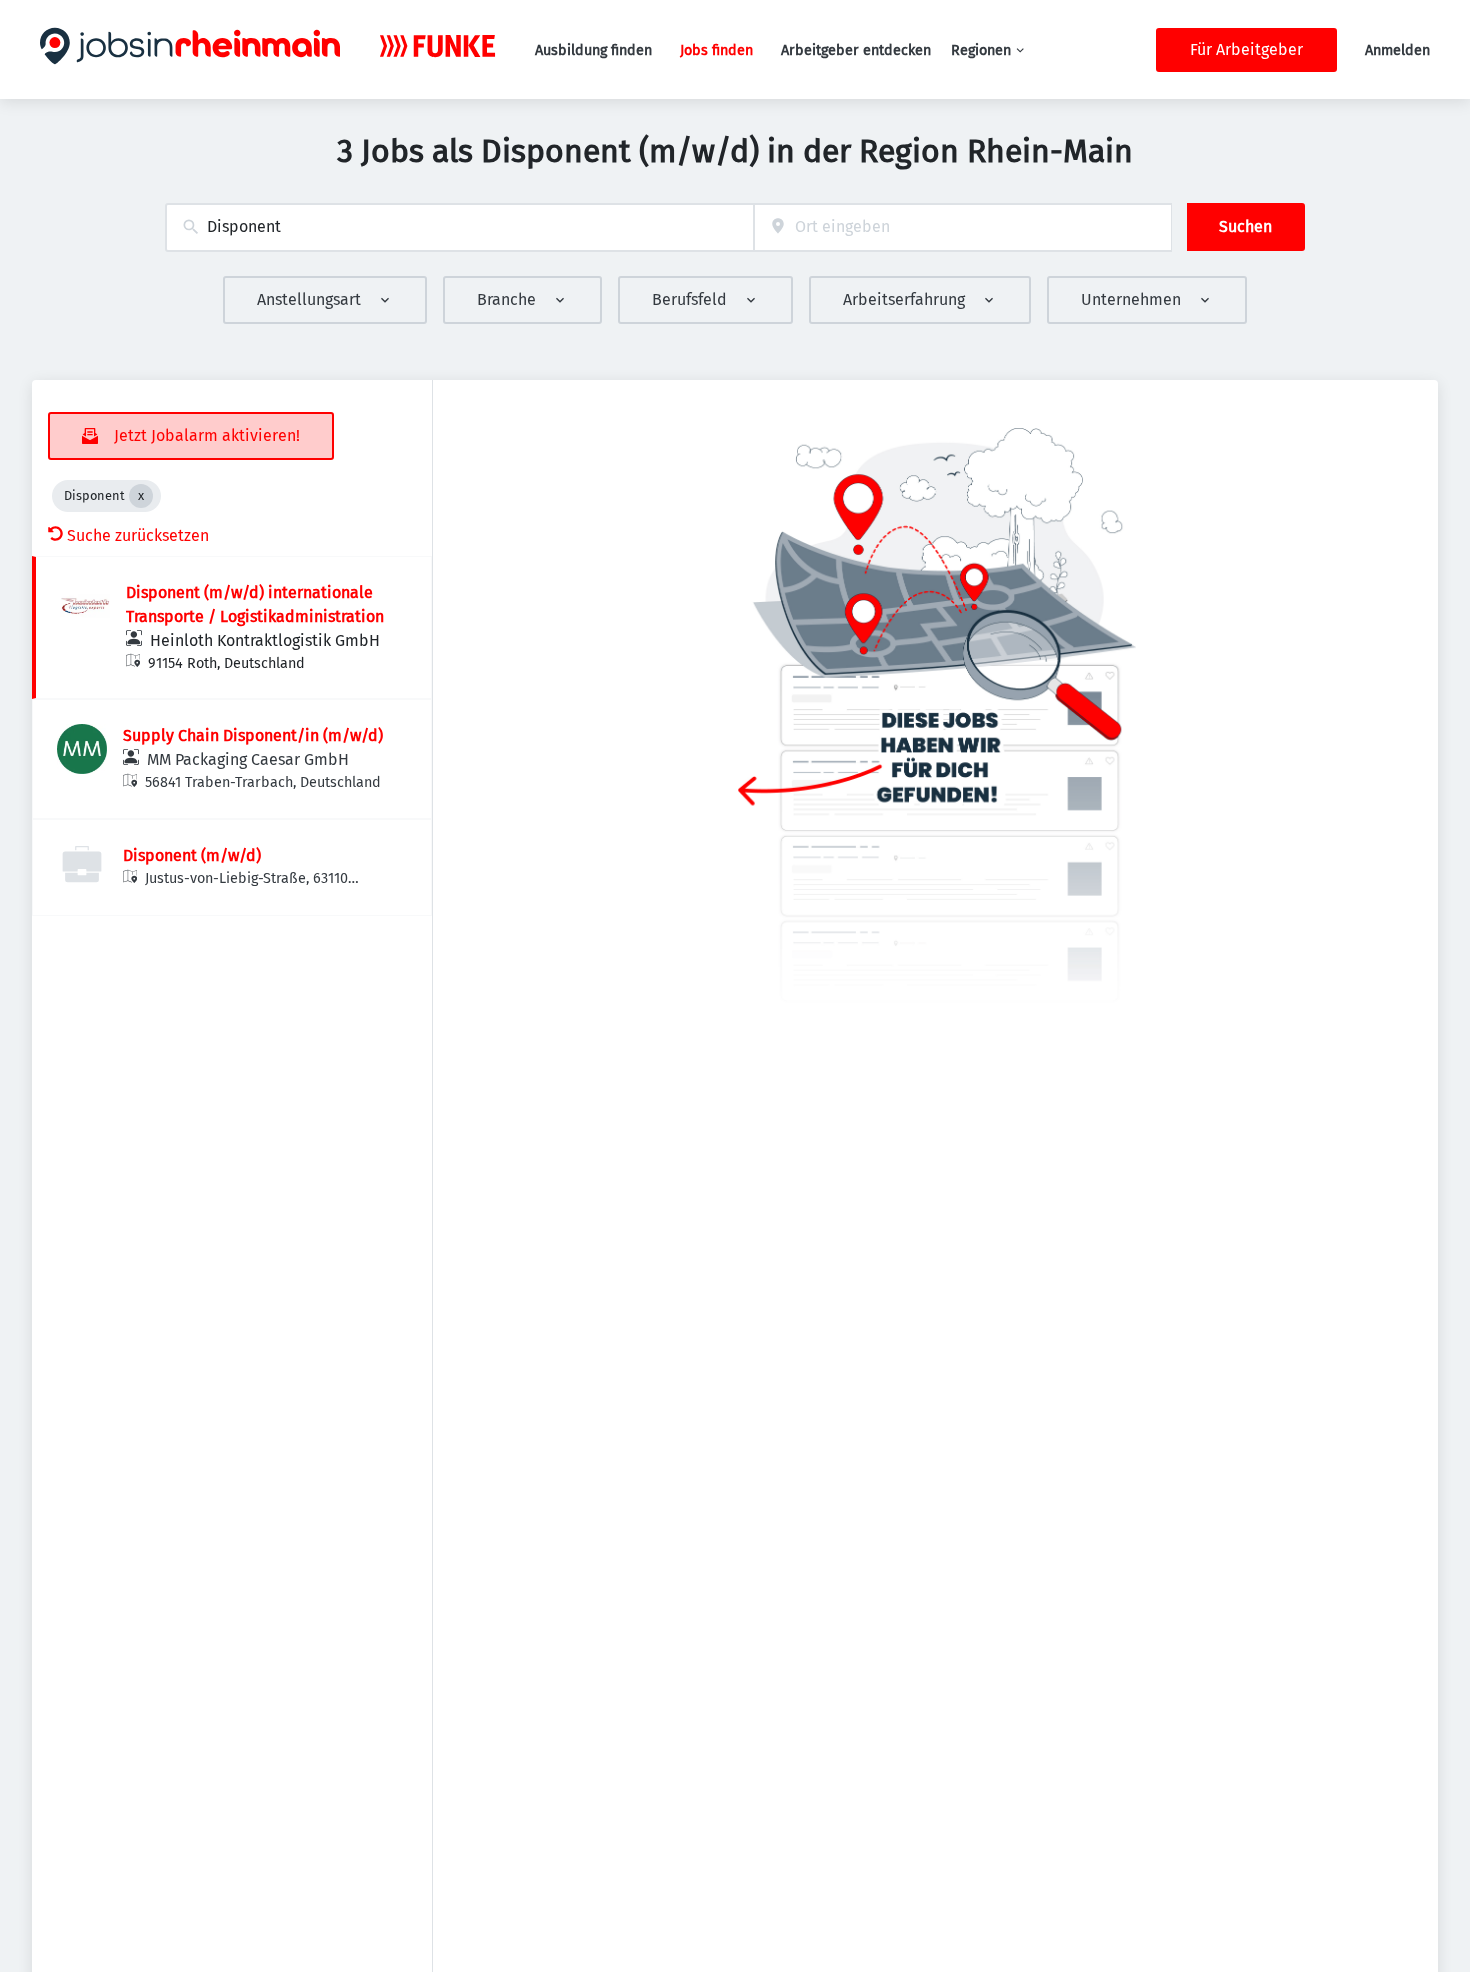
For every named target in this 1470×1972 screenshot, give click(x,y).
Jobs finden (716, 50)
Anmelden (1397, 50)
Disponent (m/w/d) (192, 855)
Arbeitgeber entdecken (856, 50)
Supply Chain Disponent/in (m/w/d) (253, 735)
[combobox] (459, 227)
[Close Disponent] (141, 496)
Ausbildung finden (593, 50)
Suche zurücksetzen (138, 535)
